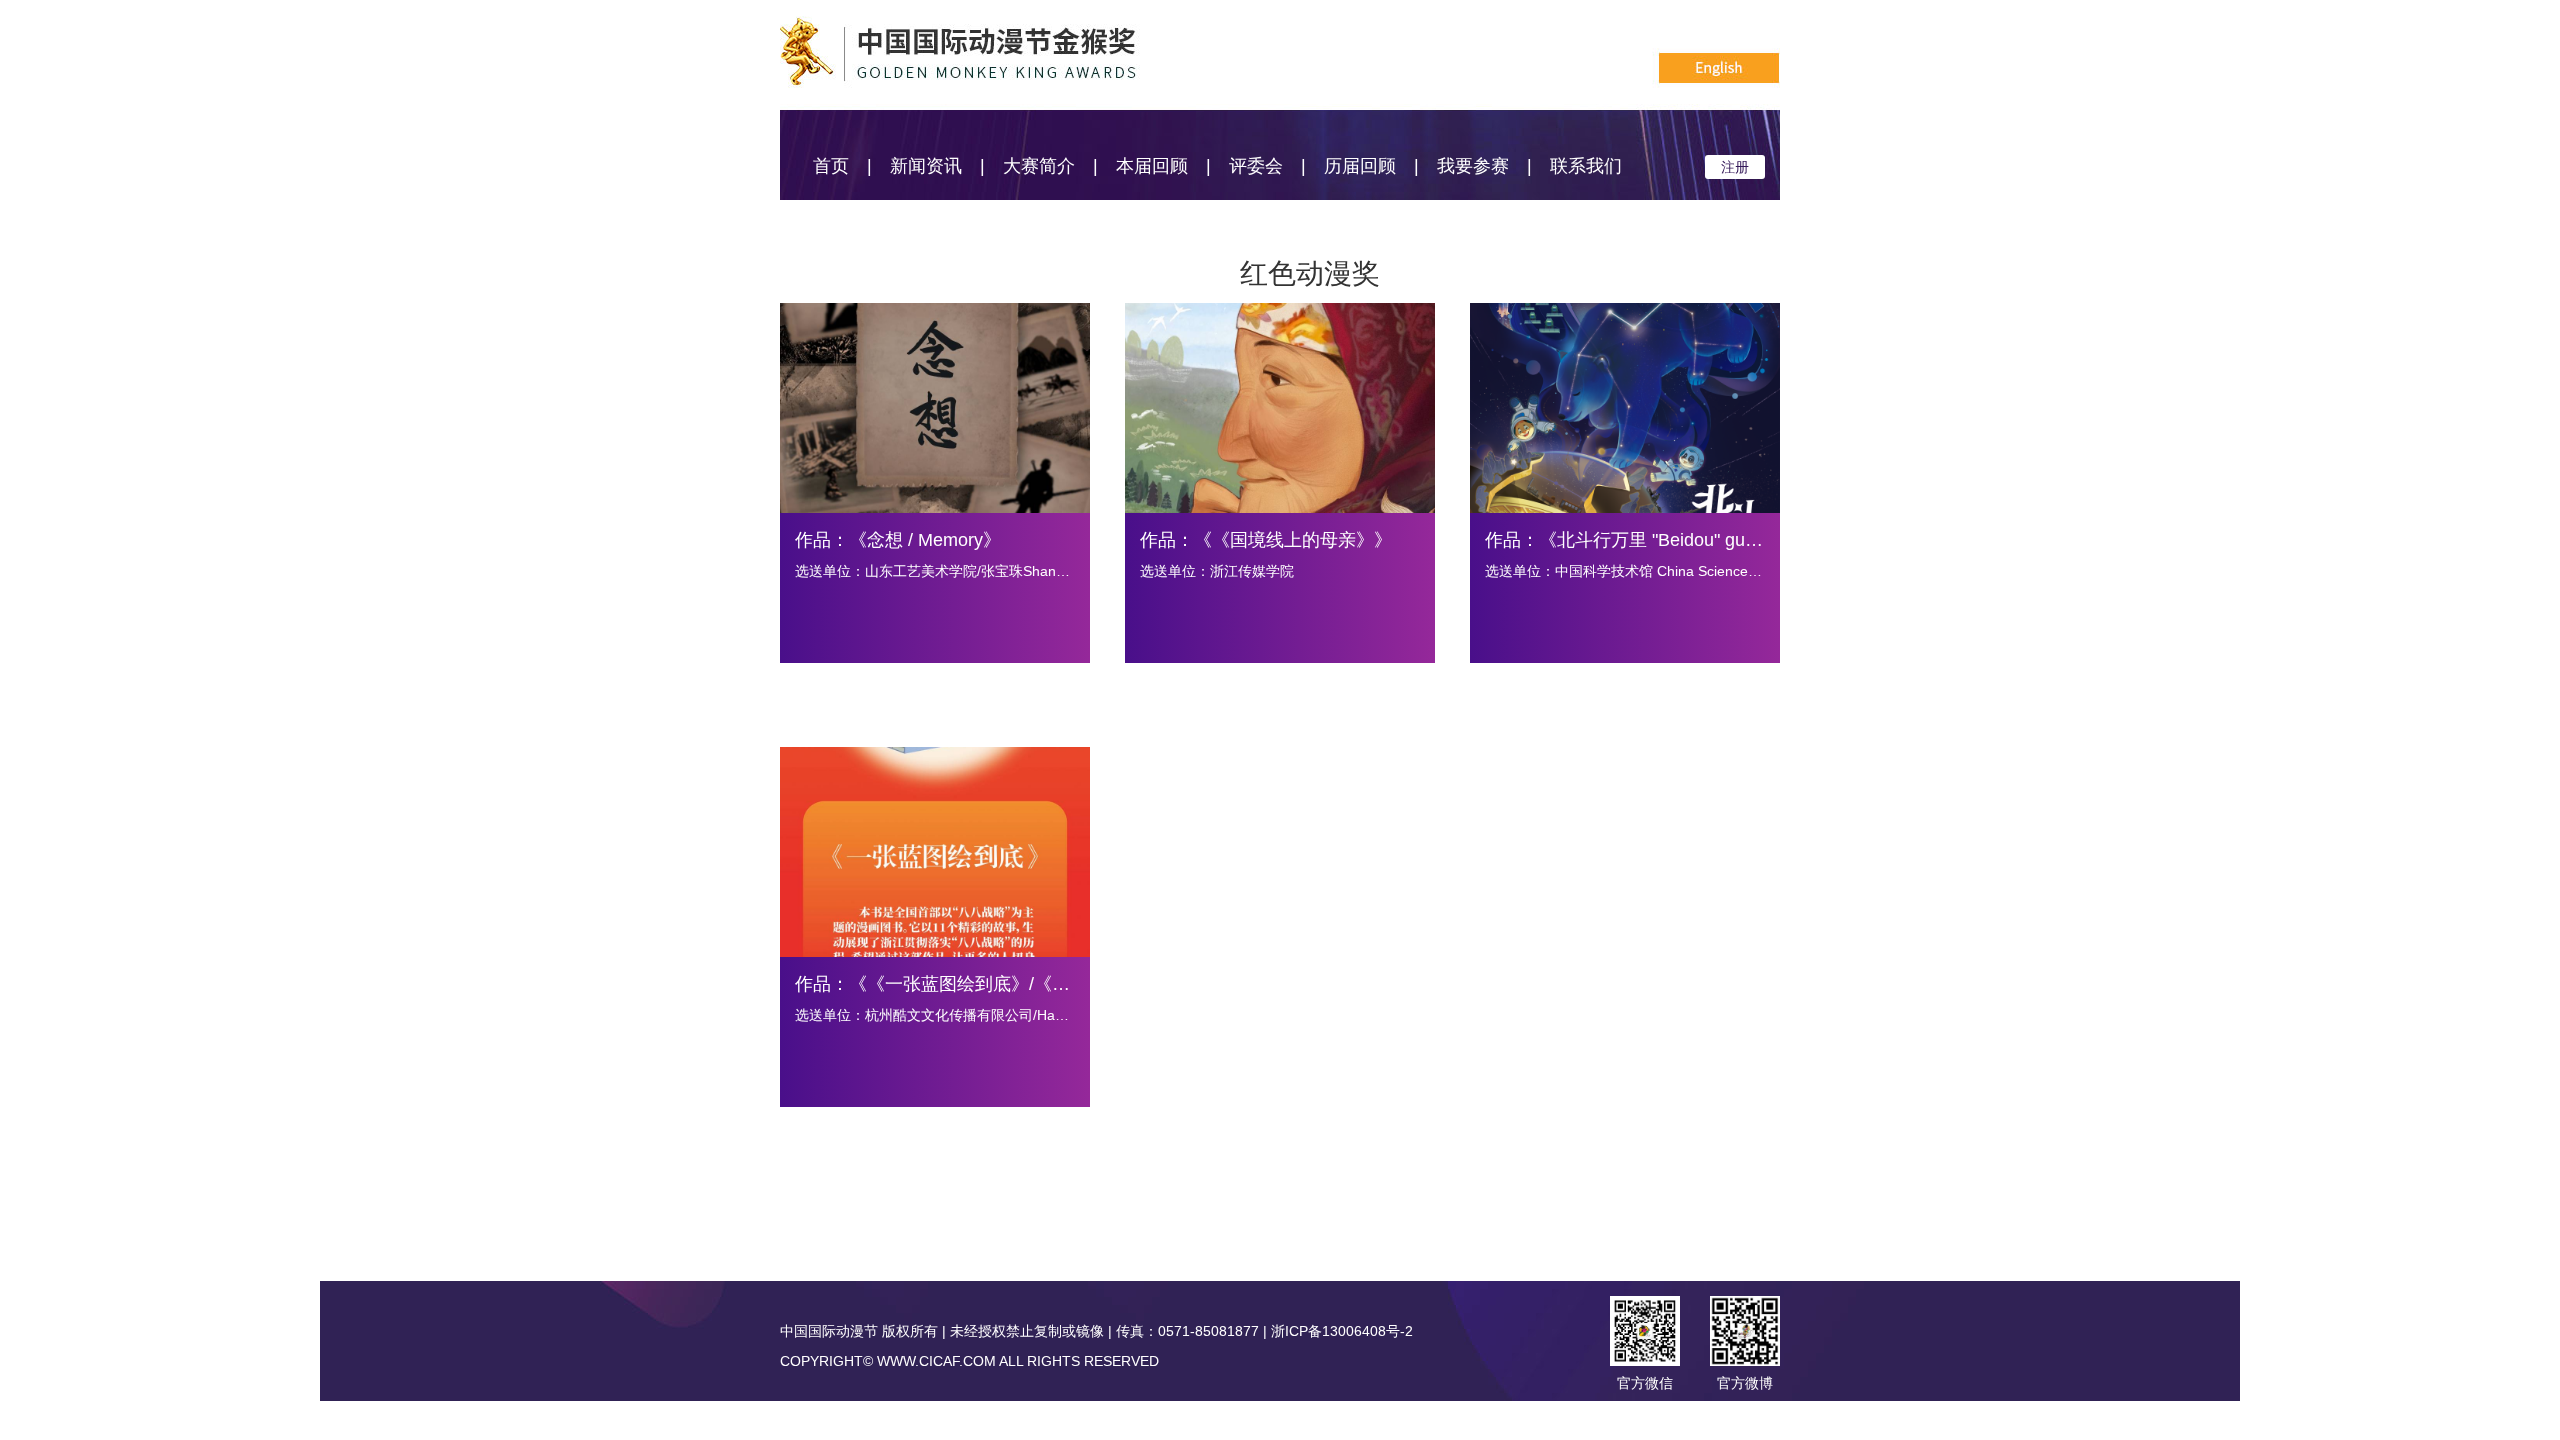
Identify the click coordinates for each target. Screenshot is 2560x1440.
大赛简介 (1039, 166)
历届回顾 (1360, 166)
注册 (1735, 167)
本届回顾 (1152, 166)
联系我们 (1586, 166)
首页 (831, 166)
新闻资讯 (926, 166)
